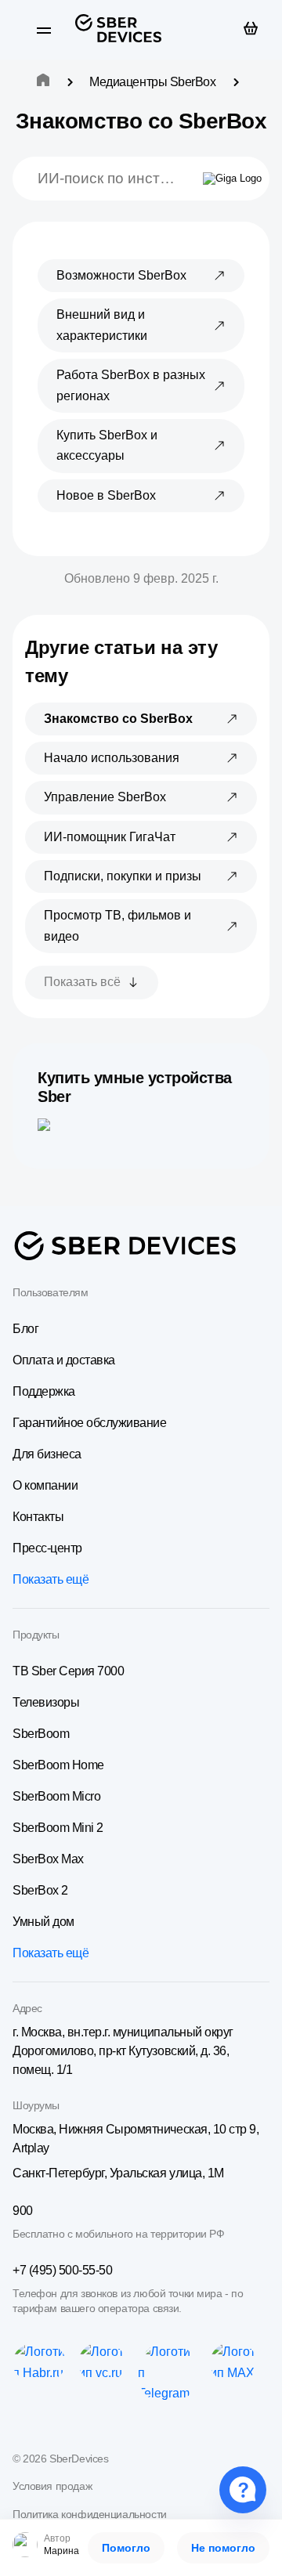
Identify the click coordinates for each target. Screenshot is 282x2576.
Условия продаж (52, 2486)
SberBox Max (48, 1859)
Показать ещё (51, 1579)
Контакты (38, 1517)
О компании (45, 1485)
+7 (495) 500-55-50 (62, 2270)
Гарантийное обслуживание (89, 1423)
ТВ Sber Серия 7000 (68, 1671)
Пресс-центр (47, 1548)
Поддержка (44, 1391)
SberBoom (41, 1734)
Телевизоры (46, 1702)
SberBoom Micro (56, 1796)
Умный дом (43, 1922)
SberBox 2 (40, 1890)
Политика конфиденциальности (90, 2514)
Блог (25, 1329)
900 (23, 2211)
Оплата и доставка (64, 1360)
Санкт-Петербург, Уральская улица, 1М (118, 2173)
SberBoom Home (58, 1765)
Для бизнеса (47, 1454)
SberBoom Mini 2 (58, 1828)
